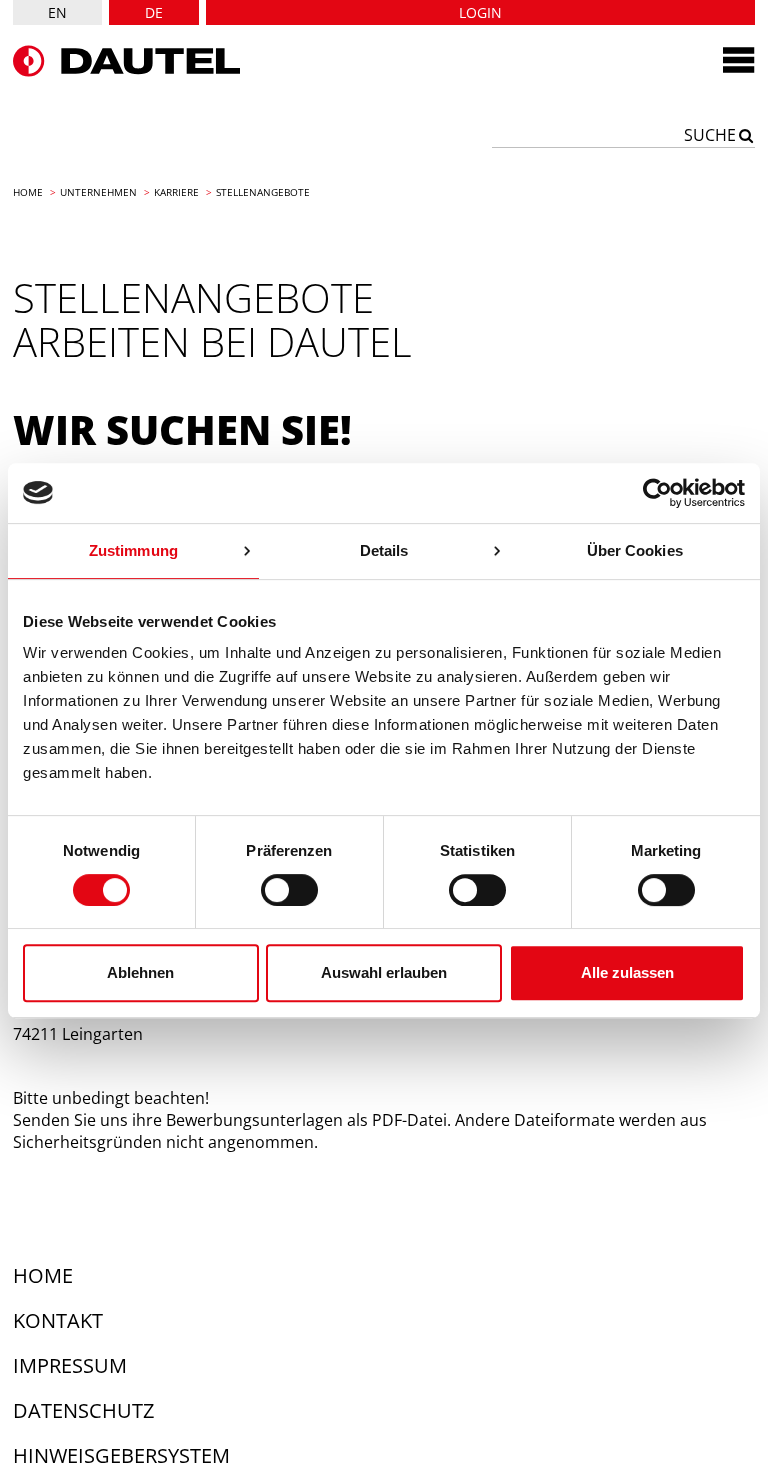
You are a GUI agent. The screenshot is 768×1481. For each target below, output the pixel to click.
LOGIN (480, 12)
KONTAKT (58, 1320)
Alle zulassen (627, 972)
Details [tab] (384, 550)
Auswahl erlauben (384, 972)
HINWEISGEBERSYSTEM (121, 1455)
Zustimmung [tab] (133, 550)
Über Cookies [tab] (635, 550)
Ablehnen (140, 972)
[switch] (289, 890)
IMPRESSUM (70, 1365)
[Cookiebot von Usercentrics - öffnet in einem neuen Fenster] (657, 493)
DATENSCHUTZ (83, 1410)
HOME (43, 1275)
